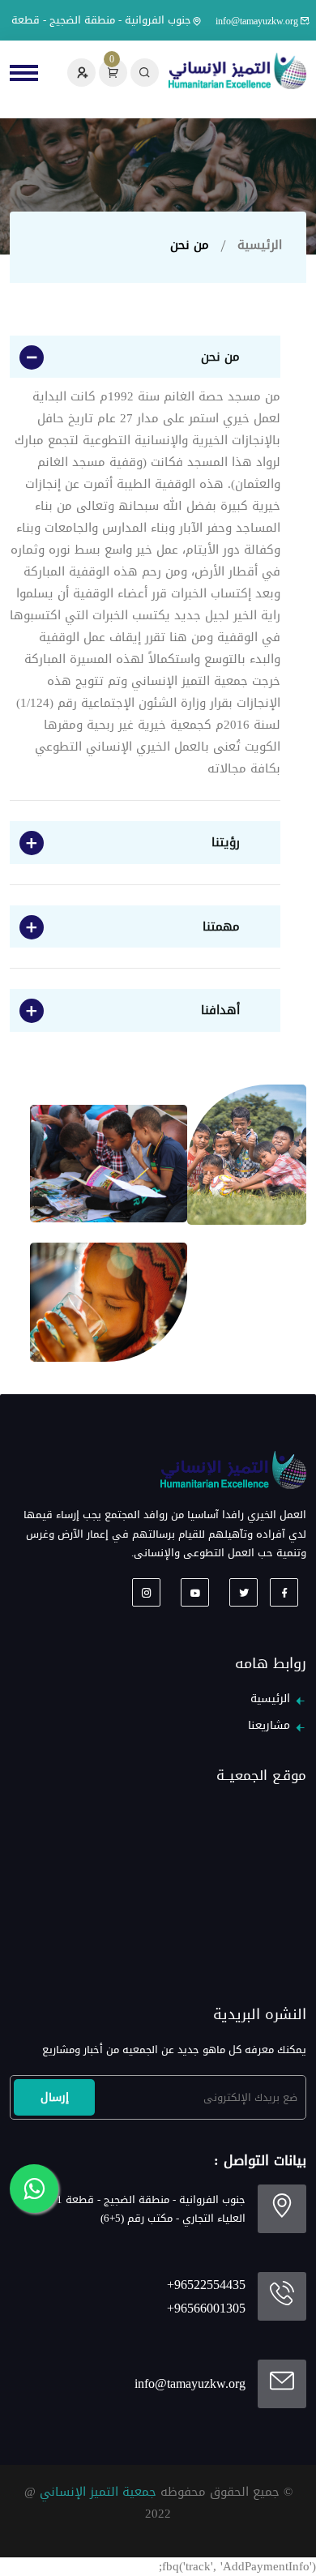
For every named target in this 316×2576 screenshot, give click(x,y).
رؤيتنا (226, 842)
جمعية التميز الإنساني (98, 2492)
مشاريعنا (269, 1726)
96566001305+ (206, 2309)
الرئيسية (260, 245)
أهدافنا (220, 1010)
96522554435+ (206, 2285)
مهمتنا (221, 926)
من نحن (220, 357)
